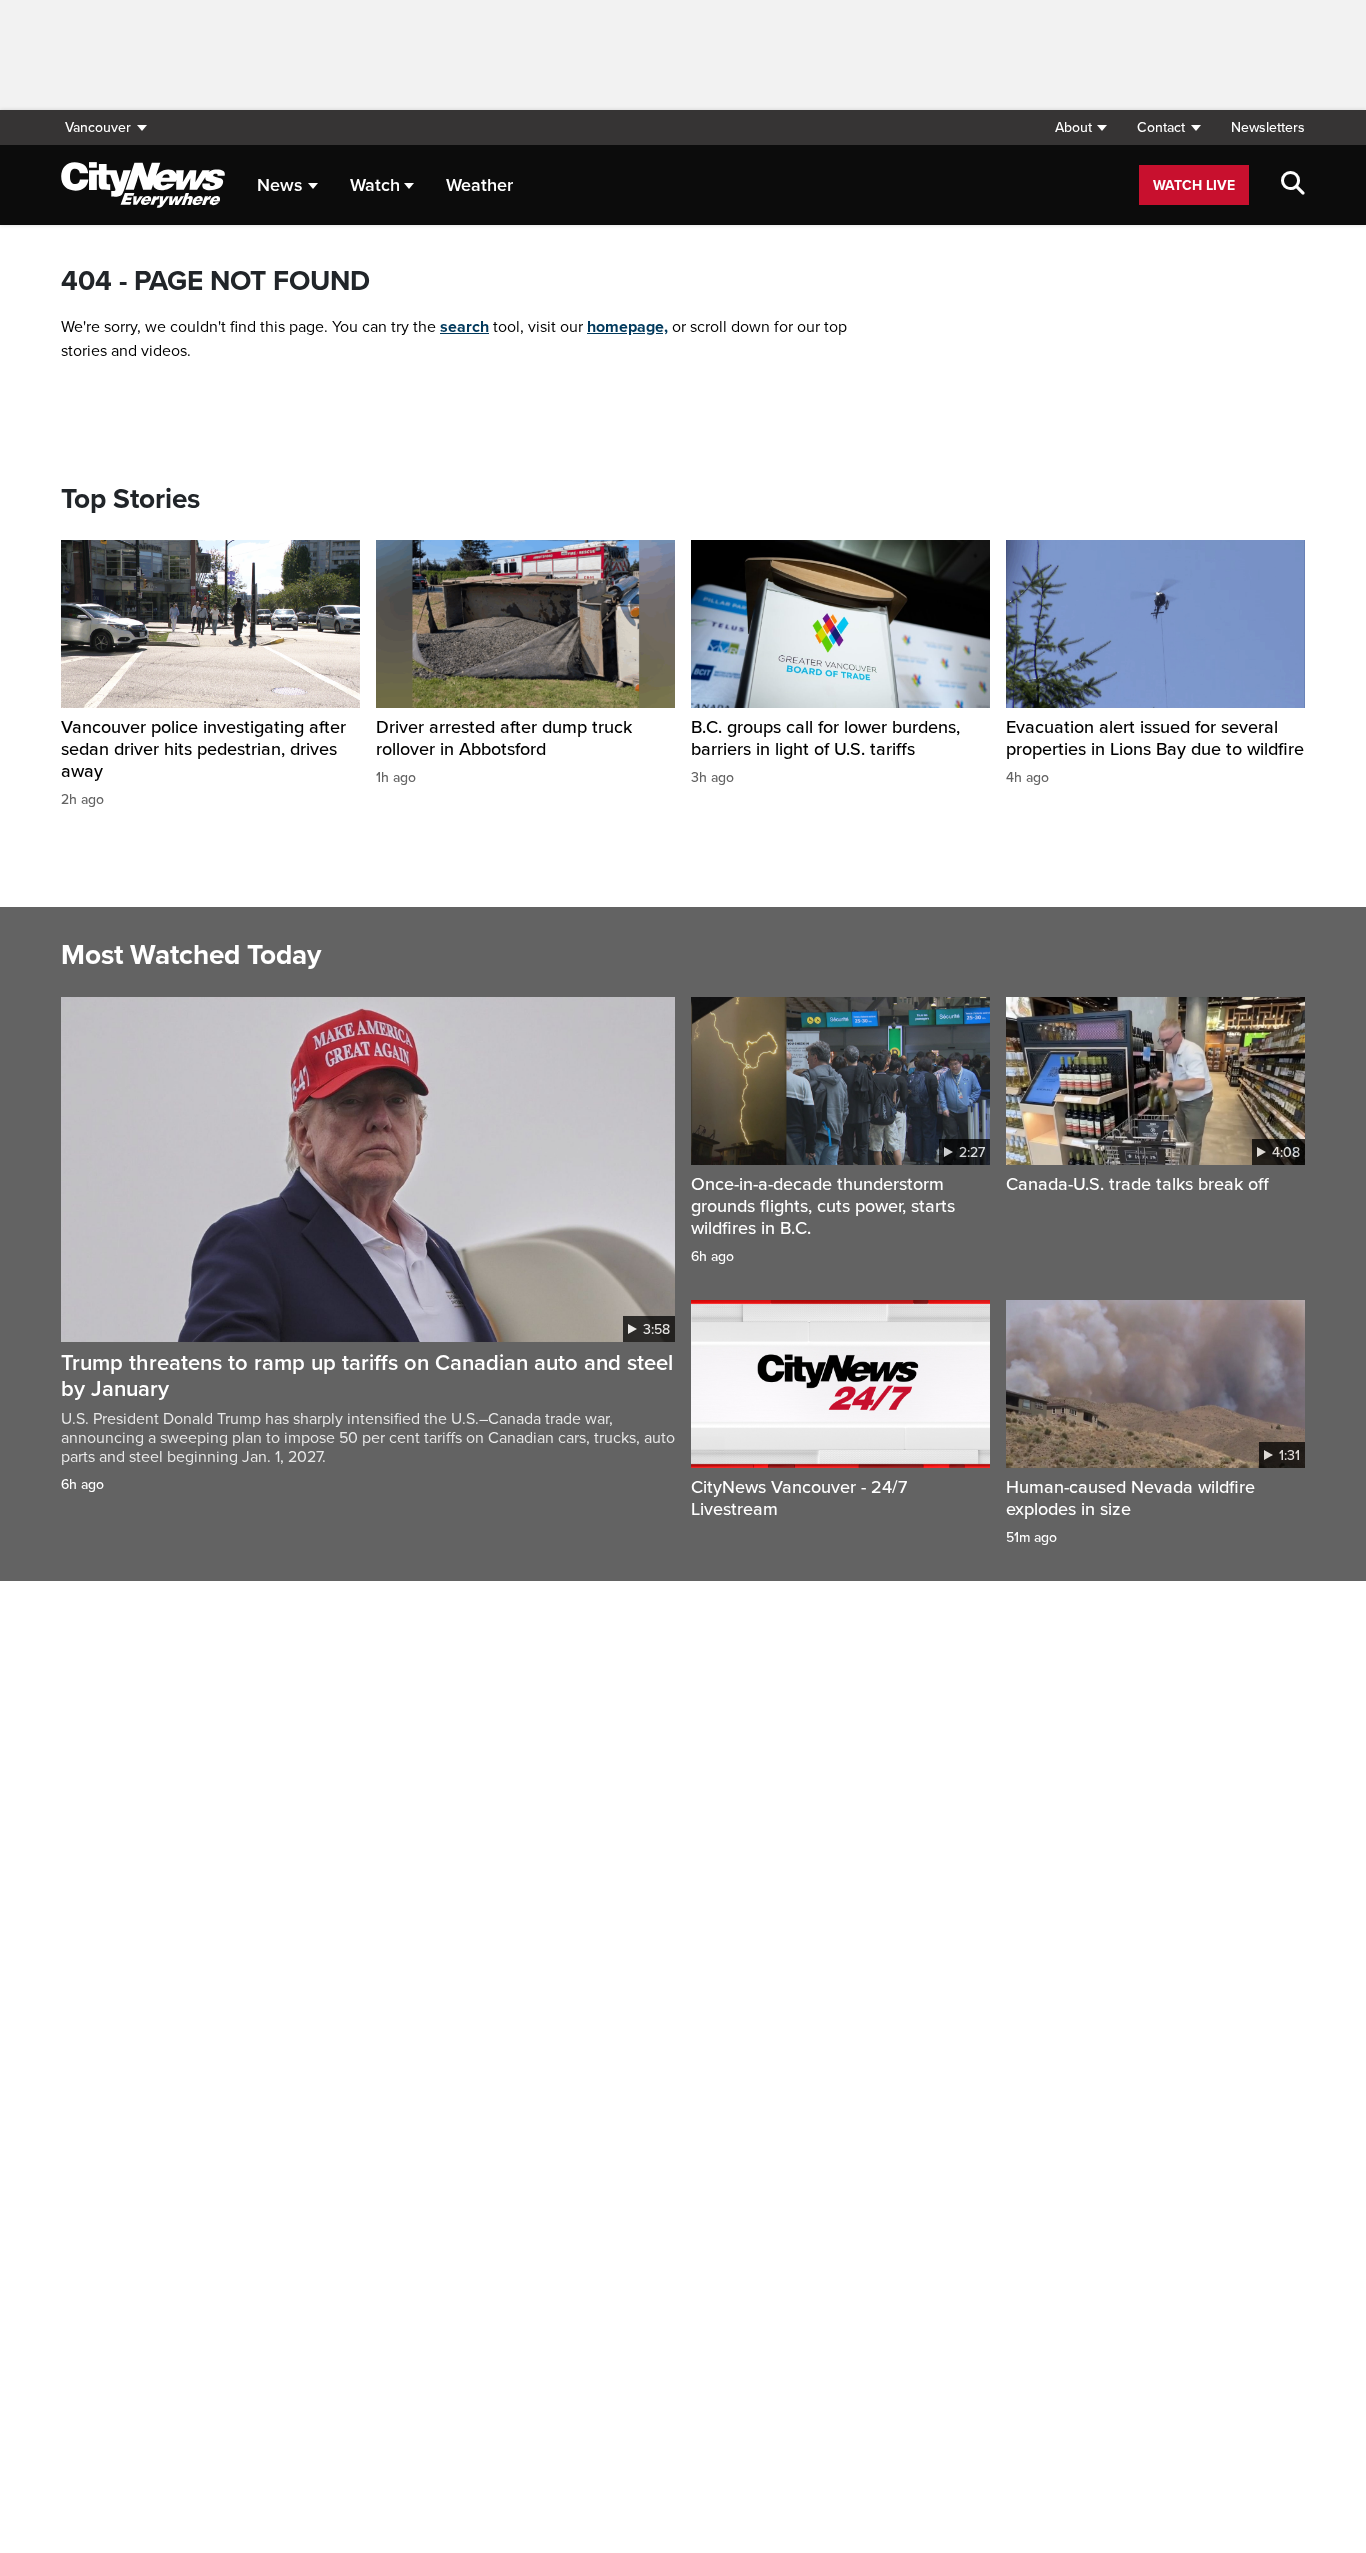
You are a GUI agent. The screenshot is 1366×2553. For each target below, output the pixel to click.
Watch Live (1194, 185)
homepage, (627, 327)
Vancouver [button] (98, 127)
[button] (1080, 127)
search (464, 327)
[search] (1293, 185)
